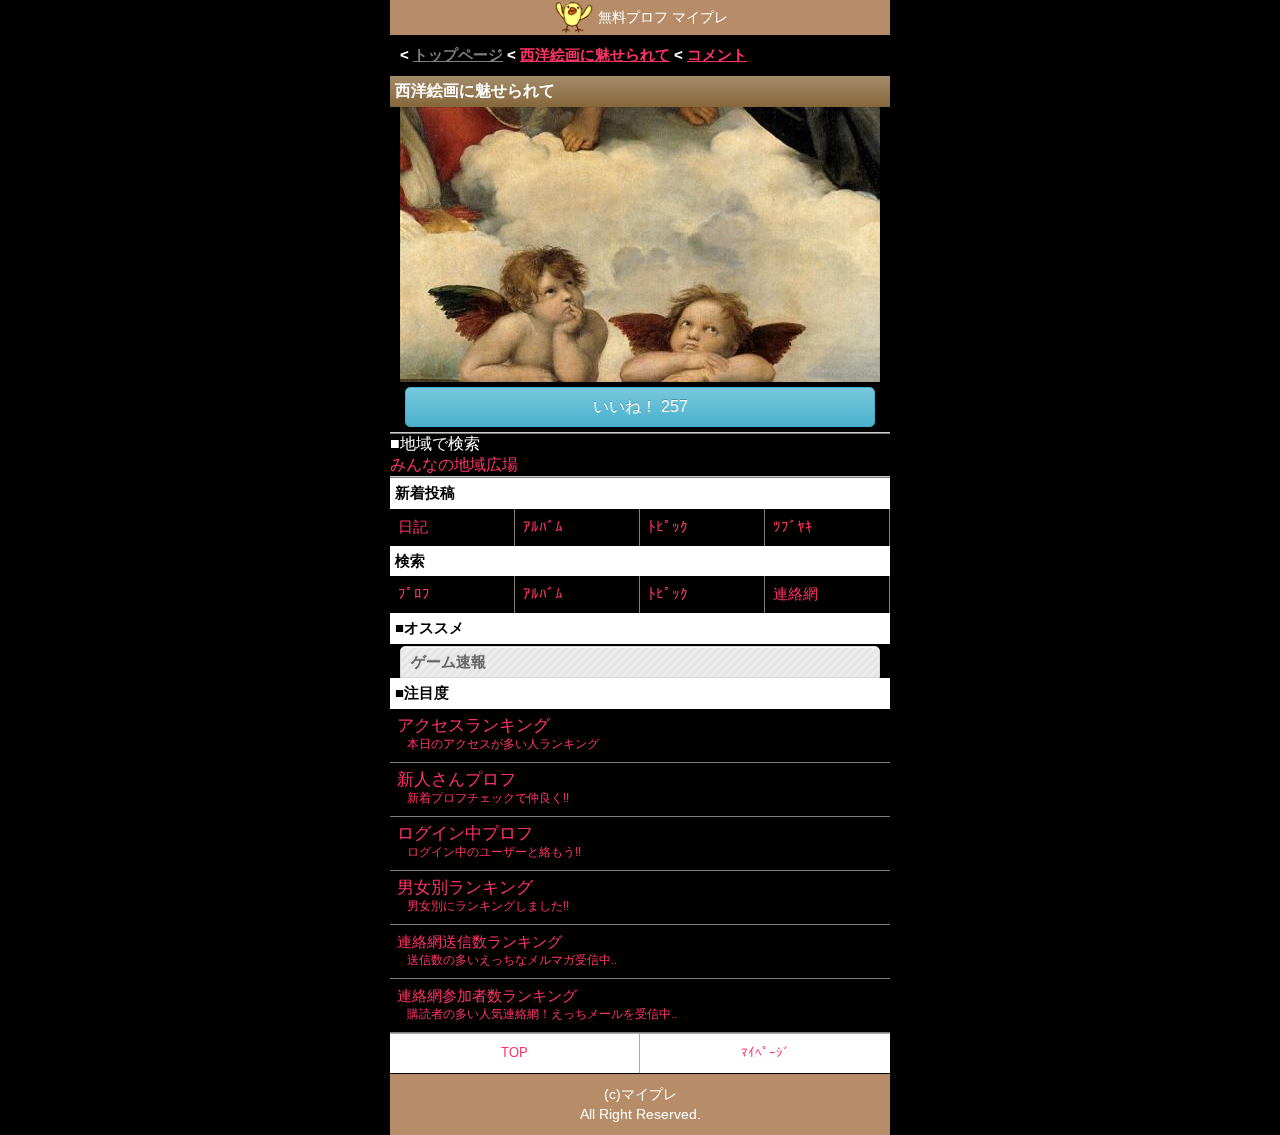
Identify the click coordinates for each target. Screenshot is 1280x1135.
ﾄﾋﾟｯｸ (668, 526)
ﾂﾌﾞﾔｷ (793, 526)
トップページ (458, 54)
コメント (717, 54)
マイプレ (649, 1094)
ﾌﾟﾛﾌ (414, 593)
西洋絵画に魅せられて (595, 54)
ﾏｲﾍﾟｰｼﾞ (765, 1052)
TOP (514, 1052)
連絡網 (795, 593)
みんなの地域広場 (454, 464)
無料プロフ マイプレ (661, 17)
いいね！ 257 (640, 406)
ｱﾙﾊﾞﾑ (543, 526)
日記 (413, 526)
